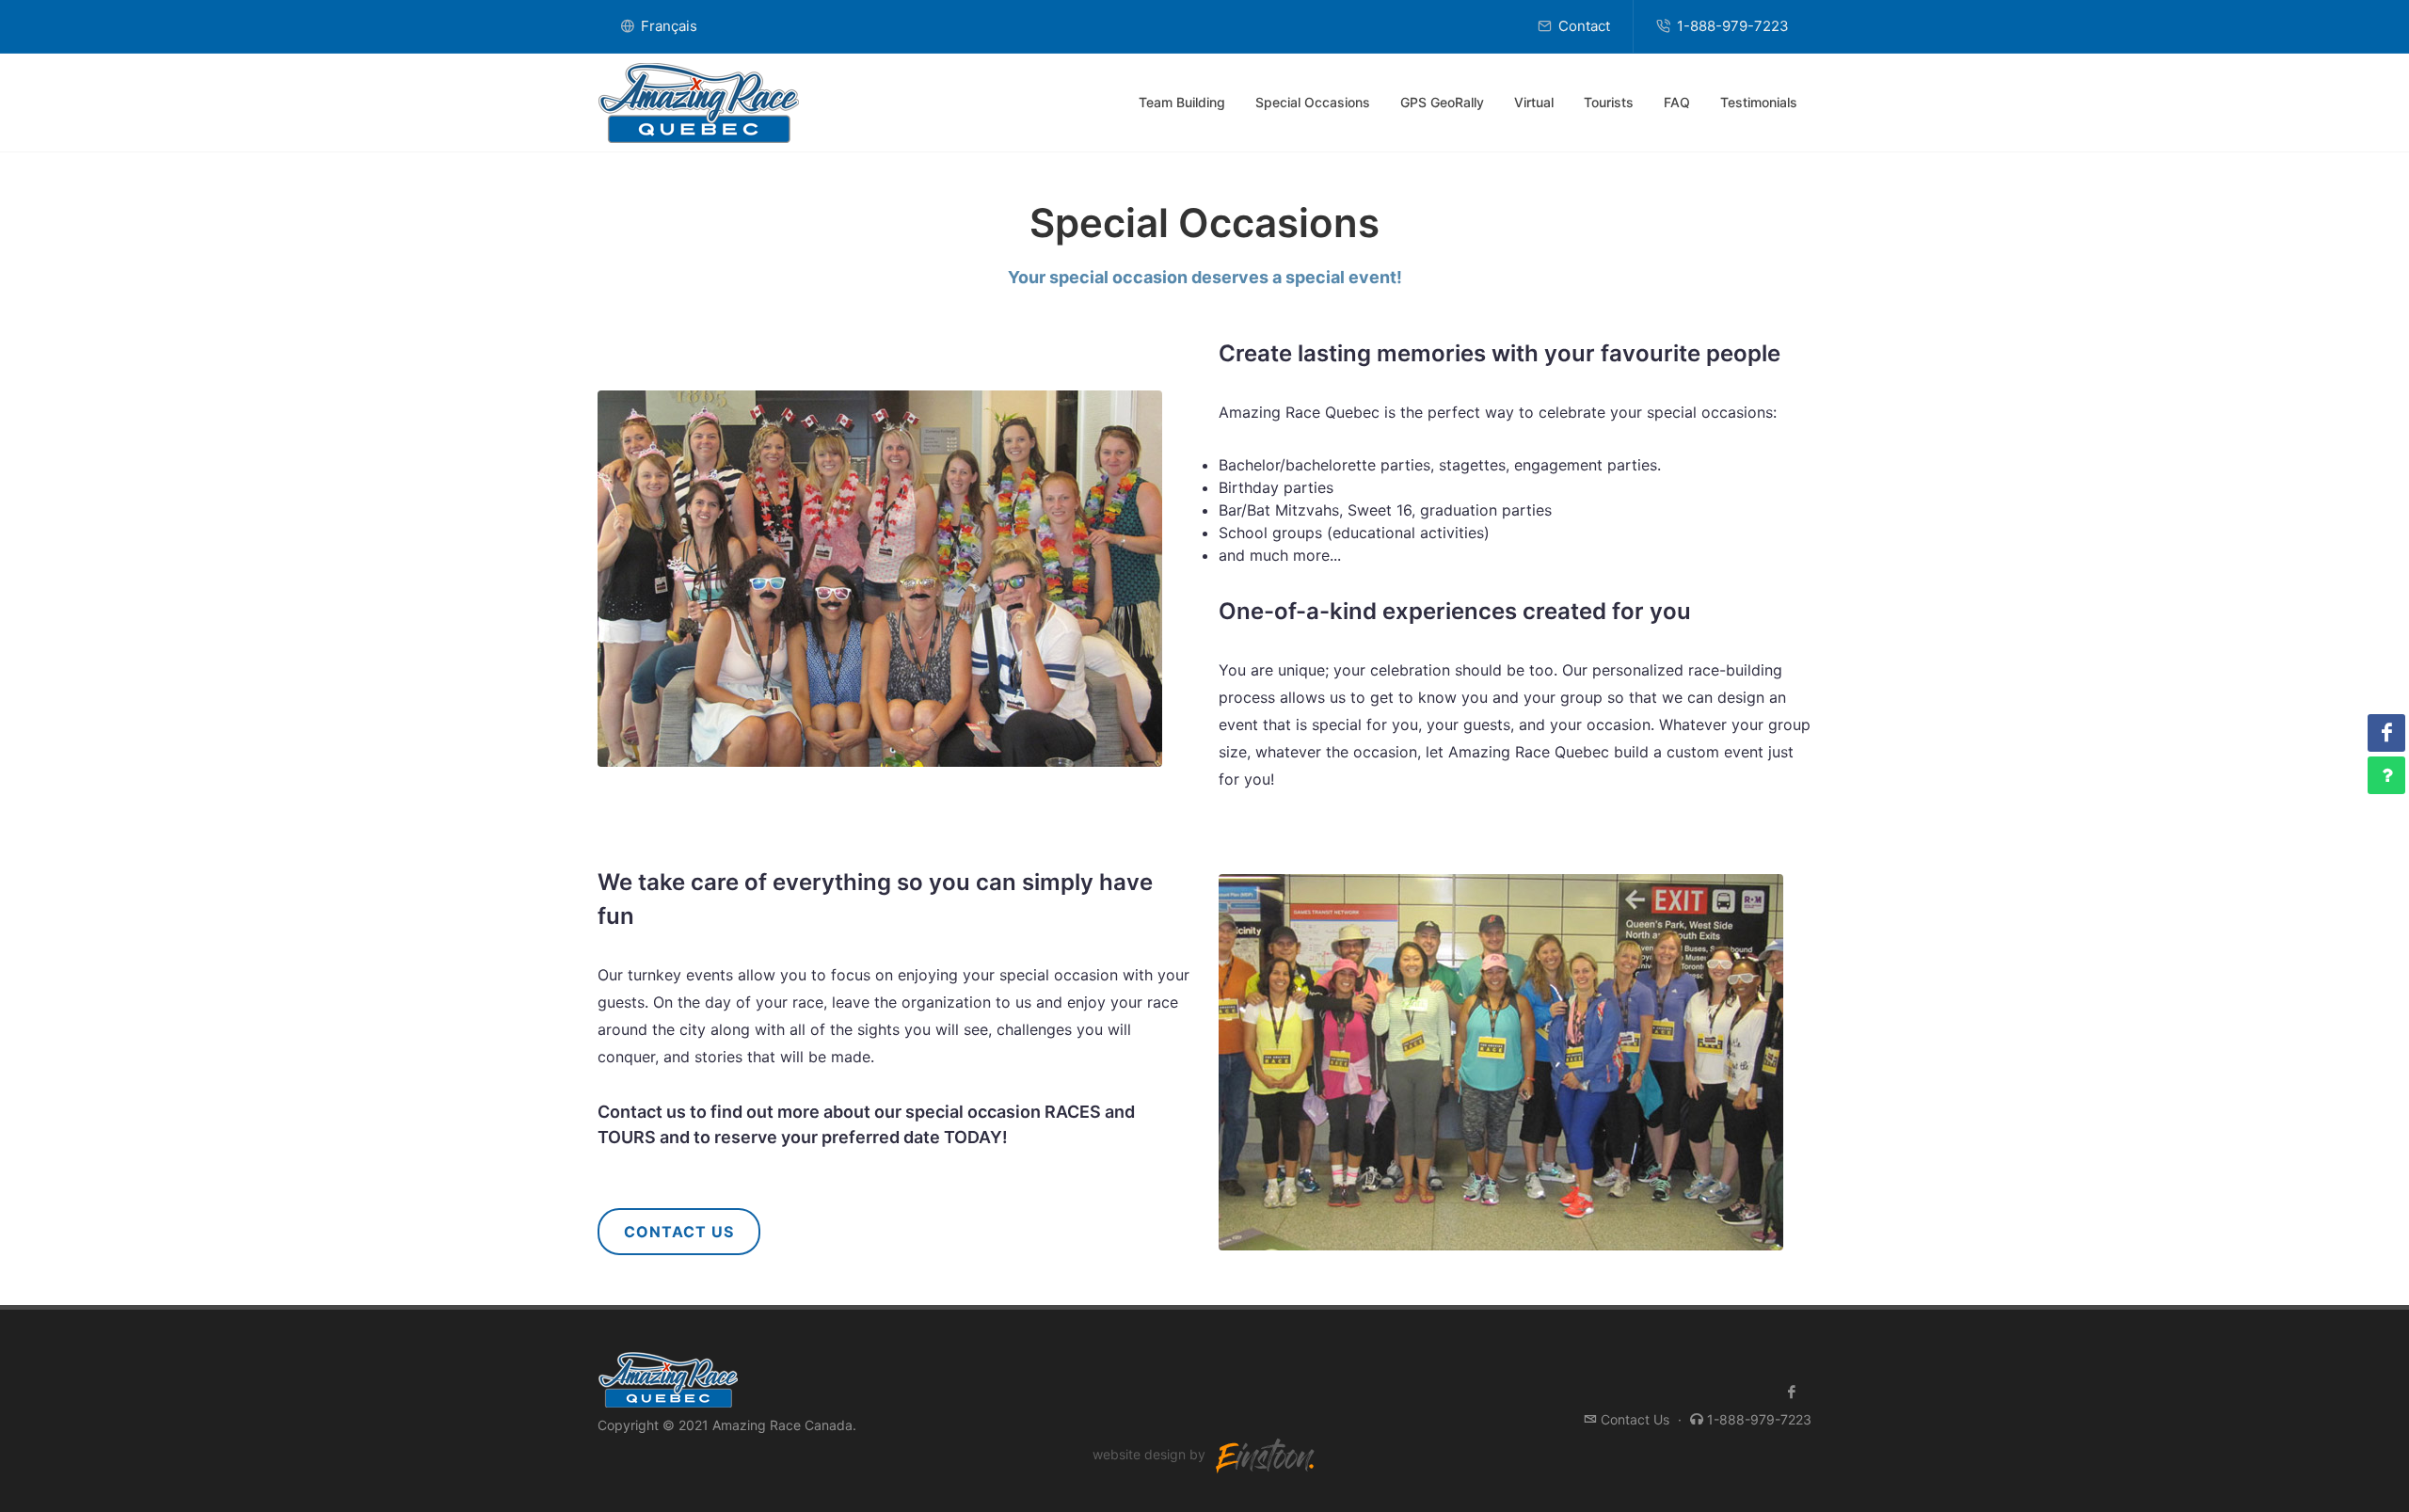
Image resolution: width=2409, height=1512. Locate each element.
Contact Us (679, 1232)
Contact (1582, 26)
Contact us (642, 1112)
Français (667, 26)
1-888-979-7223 (1731, 26)
